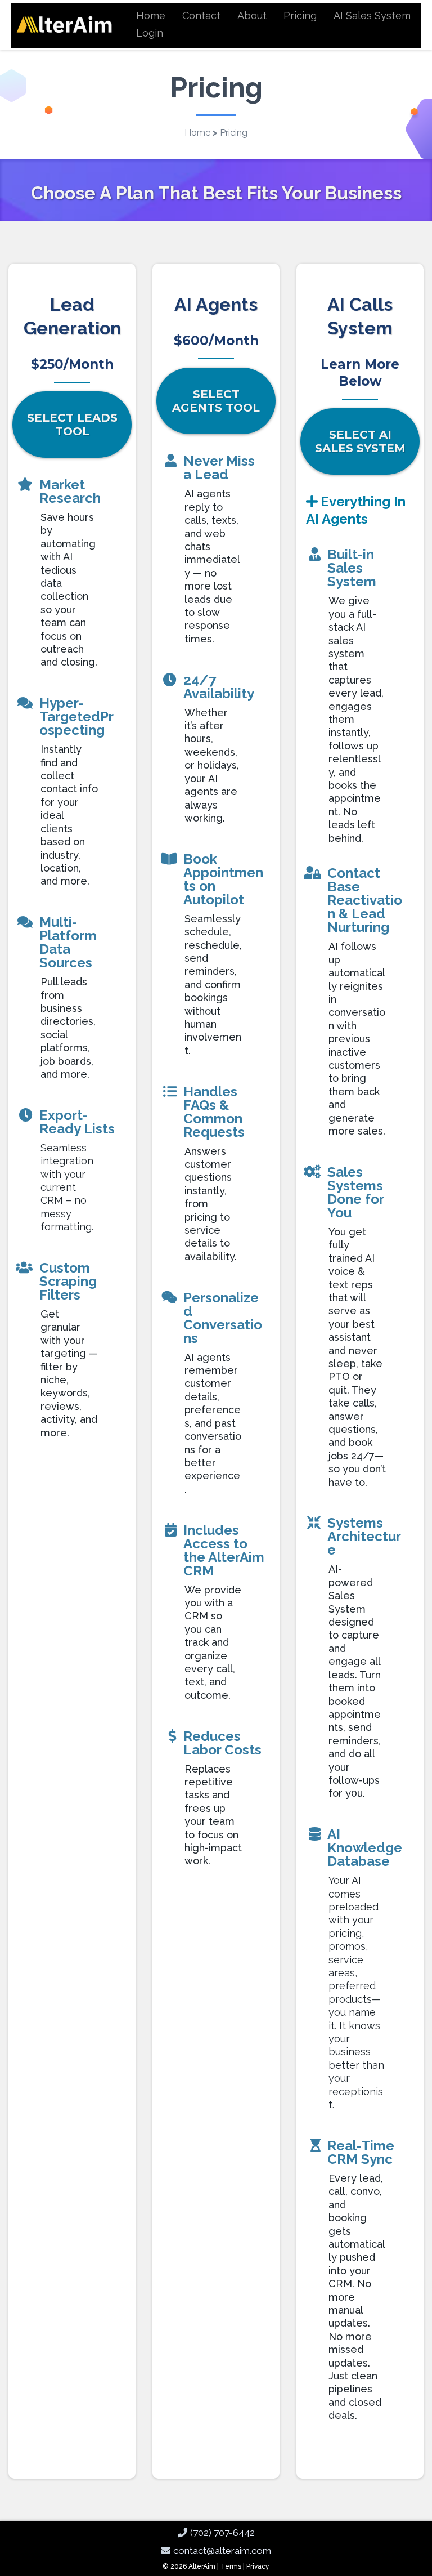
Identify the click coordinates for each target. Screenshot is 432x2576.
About (252, 15)
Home (151, 15)
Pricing (300, 15)
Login (150, 33)
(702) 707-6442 (222, 2533)
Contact (201, 15)
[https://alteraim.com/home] (64, 24)
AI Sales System (372, 15)
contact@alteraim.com (222, 2551)
